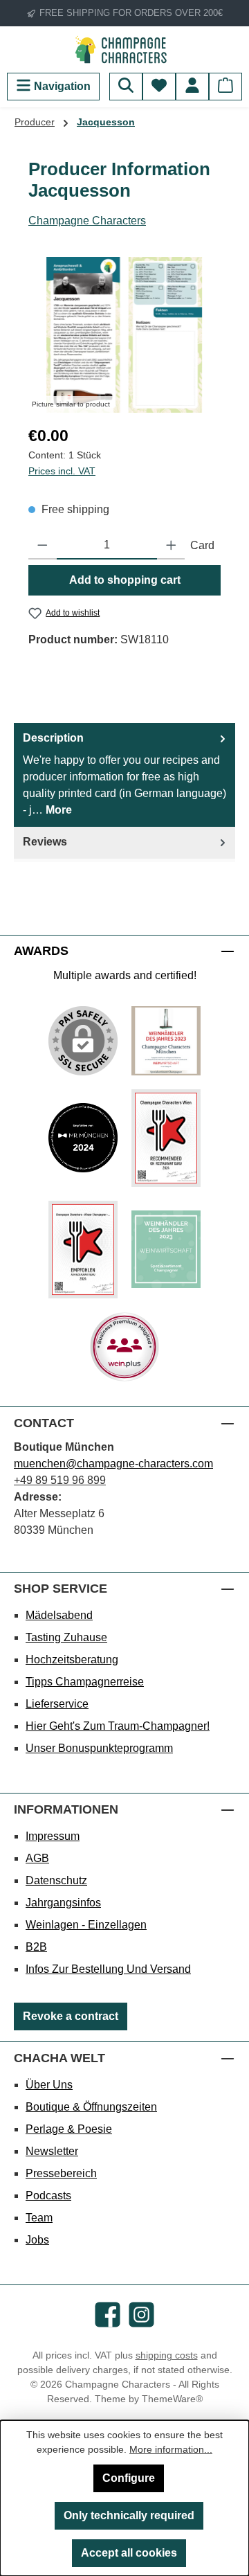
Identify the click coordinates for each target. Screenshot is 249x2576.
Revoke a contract (71, 2016)
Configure (129, 2478)
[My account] (192, 87)
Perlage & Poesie (69, 2129)
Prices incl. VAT (62, 471)
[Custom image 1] (166, 1041)
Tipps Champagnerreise (85, 1682)
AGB (37, 1858)
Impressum (53, 1836)
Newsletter (52, 2151)
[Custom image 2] (83, 1138)
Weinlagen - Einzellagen (86, 1925)
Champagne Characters (87, 221)
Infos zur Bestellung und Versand (108, 1969)
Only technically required (129, 2515)
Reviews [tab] (45, 842)
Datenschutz (56, 1880)
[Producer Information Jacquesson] (124, 335)
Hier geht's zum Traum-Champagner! (118, 1726)
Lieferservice (57, 1704)
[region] (124, 335)
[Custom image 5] (166, 1249)
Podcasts (48, 2195)
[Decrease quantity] (43, 546)
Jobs (37, 2240)
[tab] (124, 775)
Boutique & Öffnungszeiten (91, 2107)
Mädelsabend (59, 1615)
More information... (171, 2449)
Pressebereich (61, 2173)
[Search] (126, 87)
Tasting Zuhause (66, 1637)
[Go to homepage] (124, 50)
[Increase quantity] (171, 546)
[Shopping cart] (225, 87)
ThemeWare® (172, 2399)
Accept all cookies (129, 2553)
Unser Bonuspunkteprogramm (99, 1748)
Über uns (49, 2085)
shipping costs (167, 2355)
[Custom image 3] (166, 1138)
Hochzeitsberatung (72, 1660)
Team (39, 2218)
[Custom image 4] (83, 1250)
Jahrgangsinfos (63, 1903)
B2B (36, 1947)
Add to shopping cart (125, 580)
